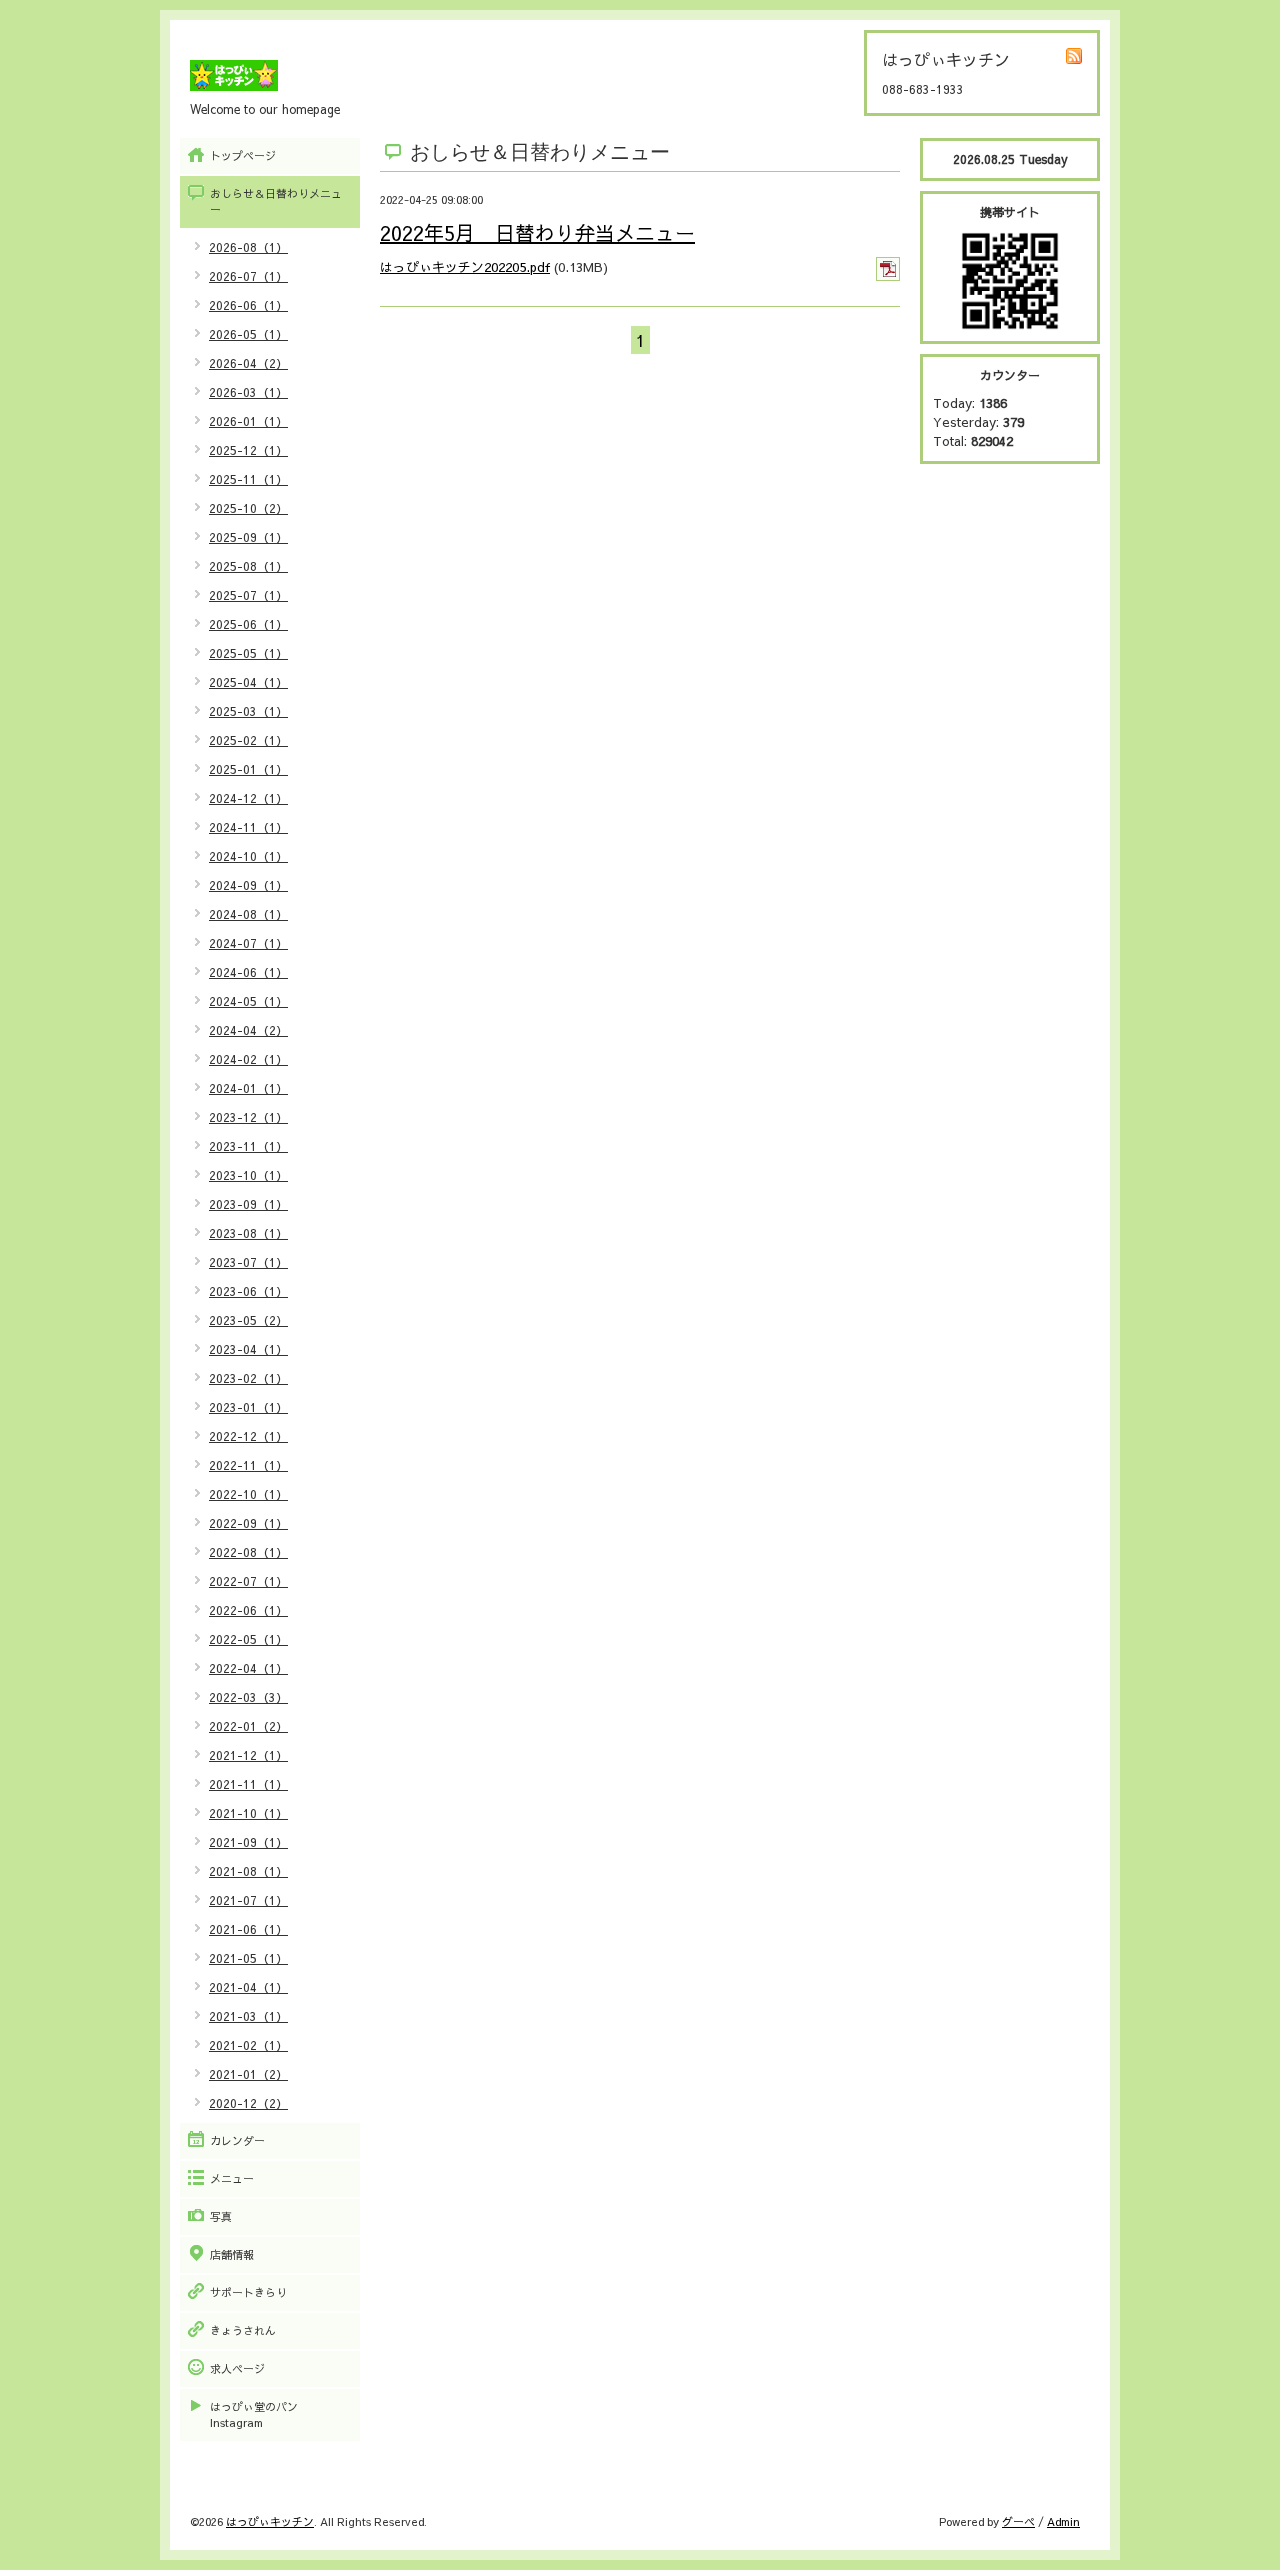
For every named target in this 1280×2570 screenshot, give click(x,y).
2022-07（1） (248, 1581)
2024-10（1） (248, 856)
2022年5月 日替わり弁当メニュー (537, 232)
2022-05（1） (248, 1639)
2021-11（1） (248, 1784)
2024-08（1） (248, 914)
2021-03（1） (248, 2016)
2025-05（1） (248, 653)
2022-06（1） (248, 1610)
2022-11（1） (248, 1465)
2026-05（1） (248, 334)
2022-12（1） (248, 1436)
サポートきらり (248, 2292)
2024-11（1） (248, 827)
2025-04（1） (248, 682)
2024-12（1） (248, 798)
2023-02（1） (248, 1378)
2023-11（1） (248, 1146)
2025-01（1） (248, 769)
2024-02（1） (248, 1059)
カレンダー (237, 2140)
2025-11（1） (248, 479)
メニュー (232, 2178)
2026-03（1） (248, 392)
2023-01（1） (248, 1407)
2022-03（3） (248, 1697)
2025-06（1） (248, 624)
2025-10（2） (248, 508)
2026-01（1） (248, 421)
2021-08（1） (248, 1871)
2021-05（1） (248, 1958)
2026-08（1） (248, 247)
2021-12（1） (248, 1755)
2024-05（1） (248, 1001)
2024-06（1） (248, 972)
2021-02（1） (248, 2045)
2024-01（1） (248, 1088)
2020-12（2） (248, 2103)
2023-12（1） (248, 1117)
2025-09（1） (248, 537)
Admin (1063, 2521)
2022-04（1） (248, 1668)
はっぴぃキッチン (270, 2521)
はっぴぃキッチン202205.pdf (465, 267)
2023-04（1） (248, 1349)
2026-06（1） (248, 305)
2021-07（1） (248, 1900)
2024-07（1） (248, 943)
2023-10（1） (248, 1175)
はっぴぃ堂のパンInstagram (254, 2414)
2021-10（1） (248, 1813)
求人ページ (237, 2368)
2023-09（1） (248, 1204)
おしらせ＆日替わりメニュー (276, 201)
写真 (221, 2216)
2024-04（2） (248, 1030)
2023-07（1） (248, 1262)
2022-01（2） (248, 1726)
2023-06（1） (248, 1291)
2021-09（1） (248, 1842)
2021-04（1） (248, 1987)
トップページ (243, 155)
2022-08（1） (248, 1552)
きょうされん (243, 2330)
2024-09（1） (248, 885)
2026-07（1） (248, 276)
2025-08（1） (248, 566)
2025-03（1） (248, 711)
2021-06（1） (248, 1929)
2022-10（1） (248, 1494)
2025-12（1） (248, 450)
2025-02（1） (248, 740)
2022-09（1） (248, 1523)
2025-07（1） (248, 595)
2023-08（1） (248, 1233)
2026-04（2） (248, 363)
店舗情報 (232, 2254)
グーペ (1018, 2521)
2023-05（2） (248, 1320)
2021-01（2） (248, 2074)
